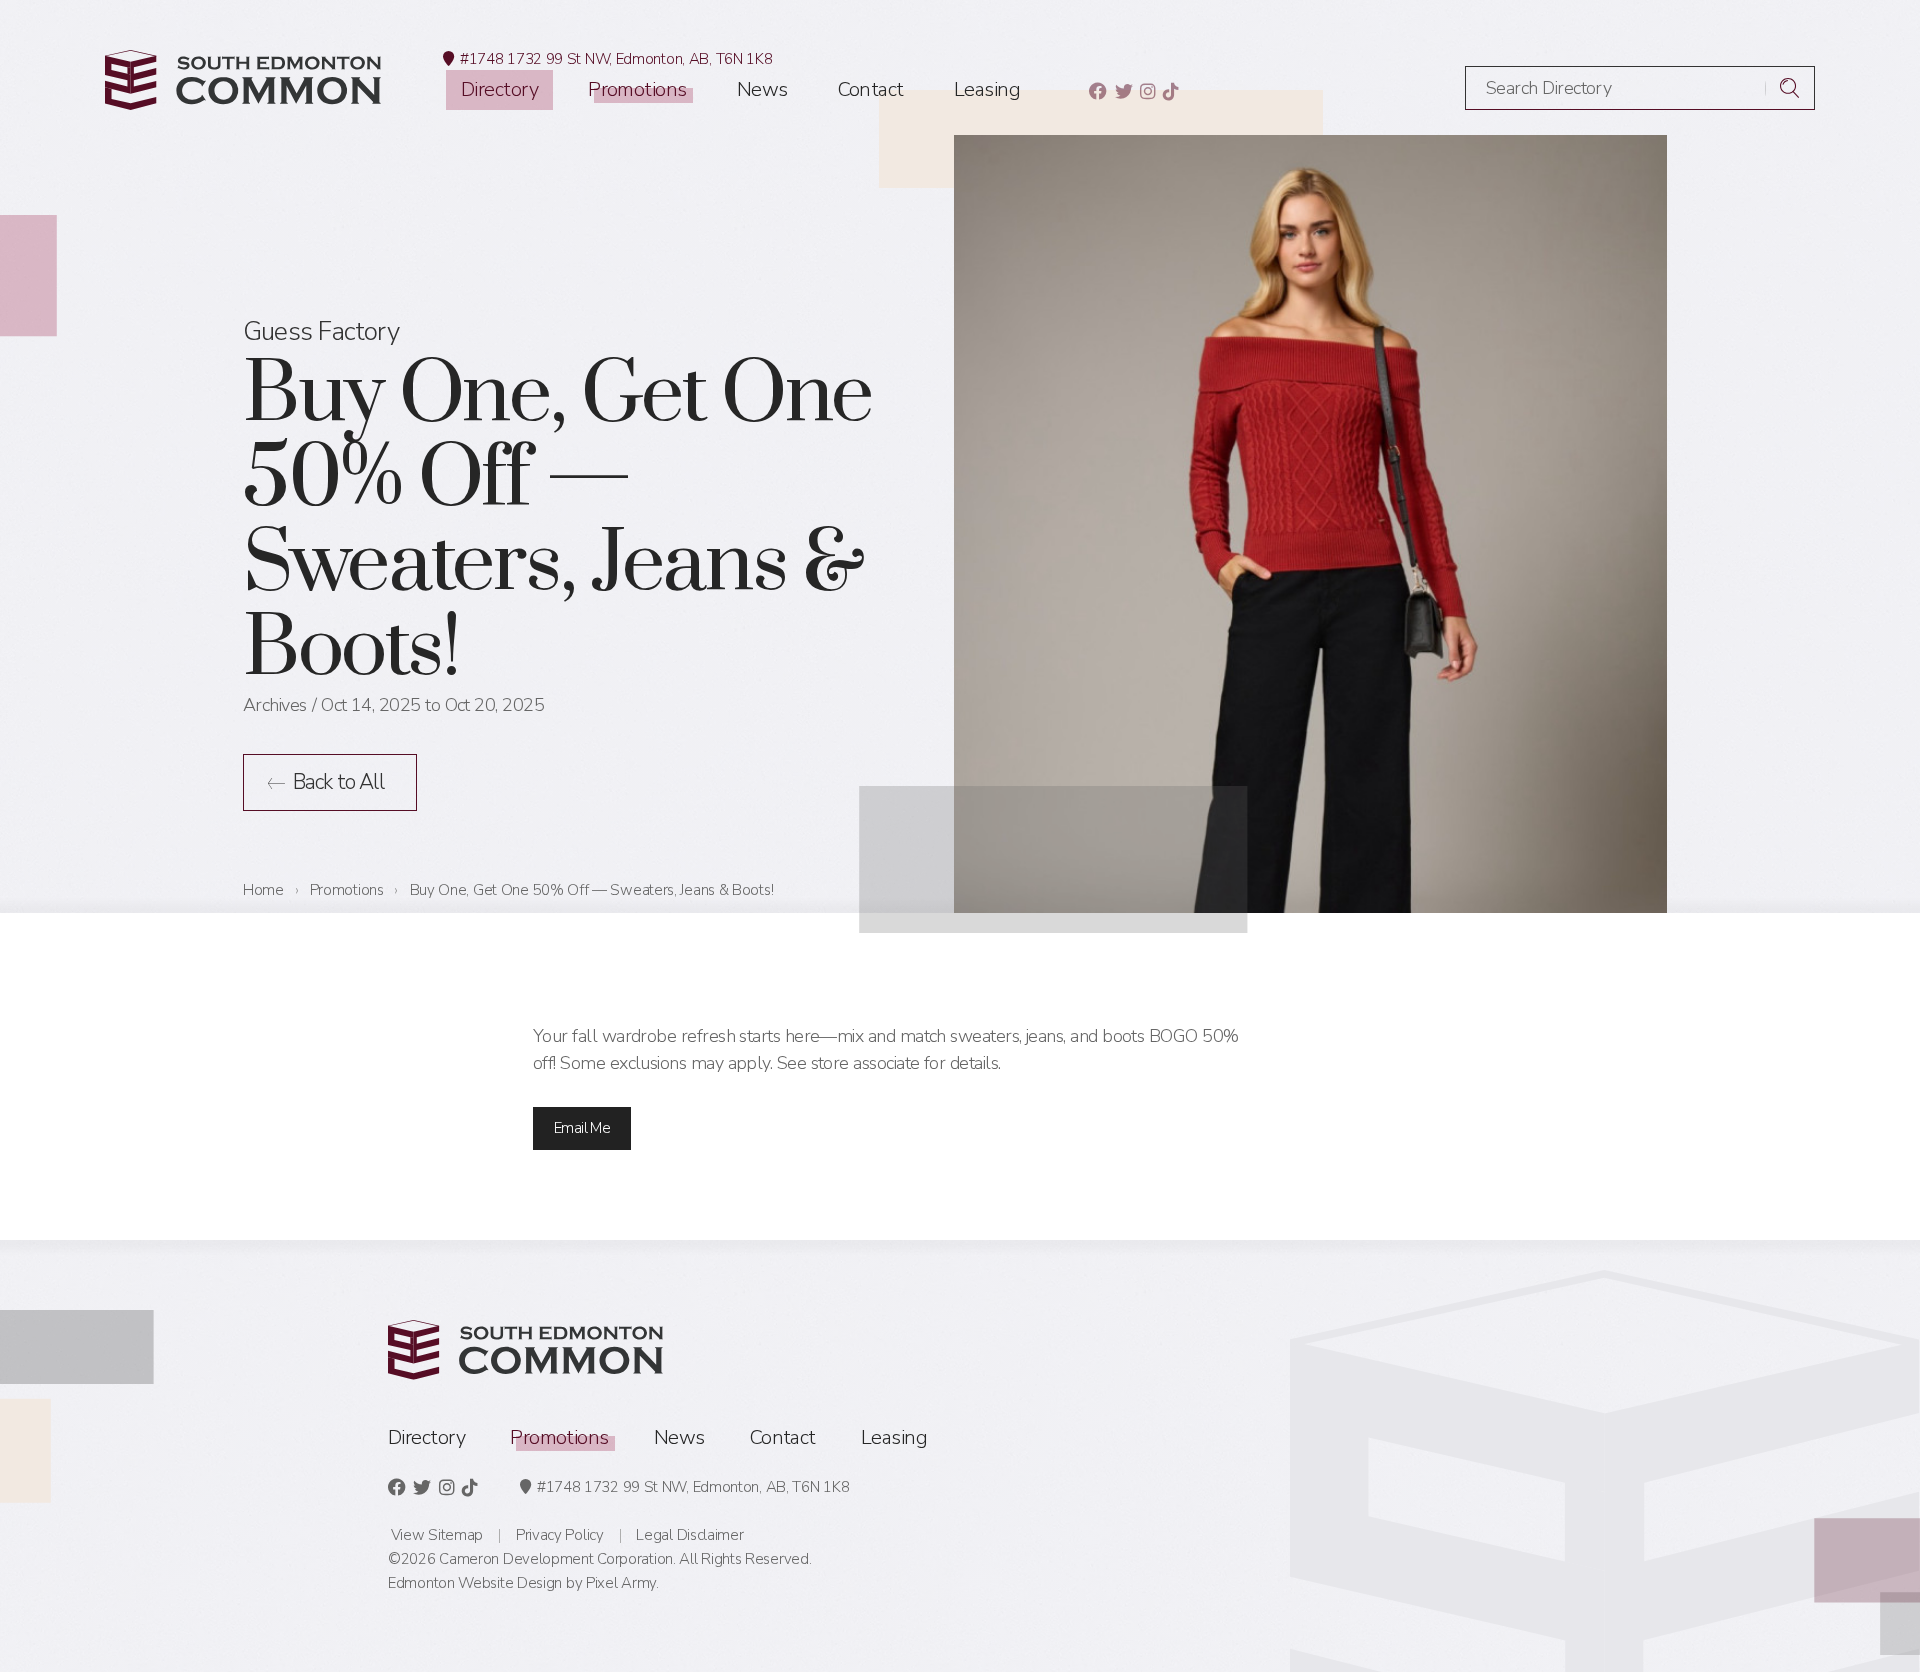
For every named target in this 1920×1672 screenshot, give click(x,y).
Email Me (582, 1128)
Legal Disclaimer (689, 1535)
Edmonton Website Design (475, 1583)
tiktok (1170, 91)
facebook (1097, 91)
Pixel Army (621, 1583)
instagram (1147, 91)
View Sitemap (437, 1535)
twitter (1123, 91)
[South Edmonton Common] (243, 80)
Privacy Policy (560, 1535)
